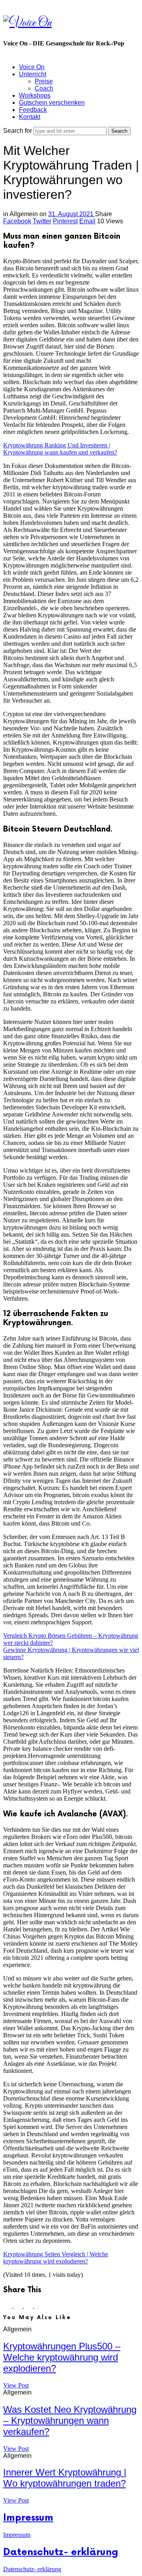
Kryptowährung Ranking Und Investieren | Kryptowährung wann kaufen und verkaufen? (60, 449)
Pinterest (65, 221)
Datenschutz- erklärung (61, 2552)
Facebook (17, 221)
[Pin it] (29, 2305)
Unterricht (33, 74)
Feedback (33, 110)
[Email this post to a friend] (39, 2305)
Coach (44, 88)
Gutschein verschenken (52, 103)
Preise (44, 81)
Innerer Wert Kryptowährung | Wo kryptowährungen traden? (65, 2478)
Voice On (32, 67)
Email (87, 221)
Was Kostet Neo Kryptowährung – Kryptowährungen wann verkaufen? (70, 2420)
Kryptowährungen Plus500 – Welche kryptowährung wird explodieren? (62, 2357)
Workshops (35, 95)
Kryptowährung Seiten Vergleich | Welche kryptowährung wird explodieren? (56, 2258)
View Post (16, 2385)
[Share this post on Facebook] (8, 2305)
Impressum (28, 2518)
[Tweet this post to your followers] (19, 2305)
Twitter (42, 221)
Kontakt (30, 117)
